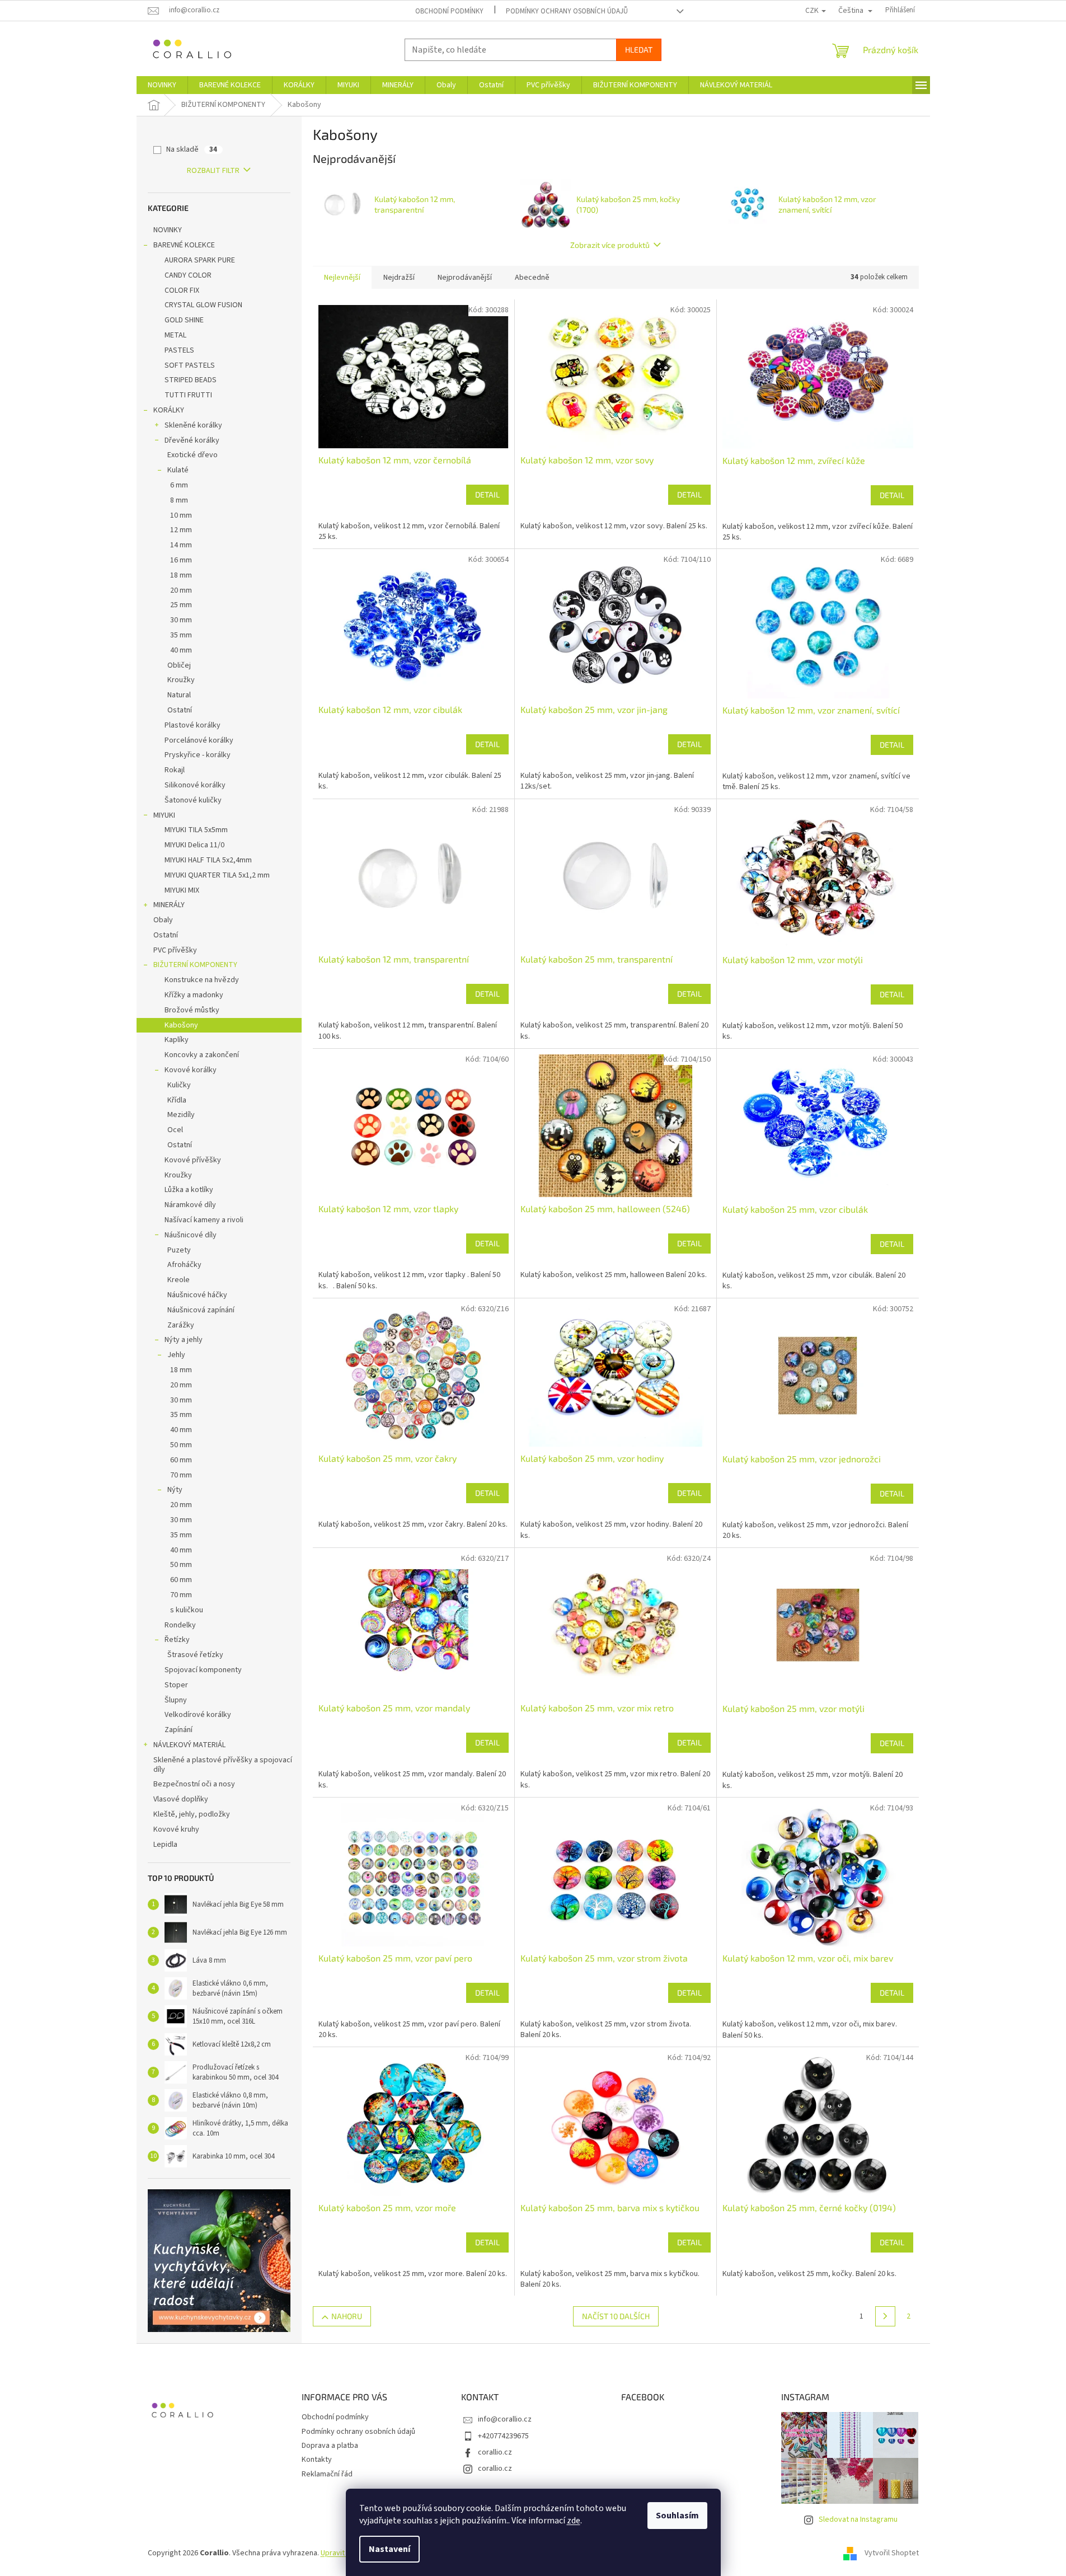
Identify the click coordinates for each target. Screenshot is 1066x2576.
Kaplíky (177, 1040)
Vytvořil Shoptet (892, 2553)
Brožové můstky (192, 1010)
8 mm (179, 500)
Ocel (175, 1130)
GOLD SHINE (184, 320)
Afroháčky (184, 1265)
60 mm (181, 1460)
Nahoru (347, 2316)
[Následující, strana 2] (885, 2316)
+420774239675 (503, 2436)
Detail (487, 494)
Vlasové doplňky (181, 1799)
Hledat (639, 50)
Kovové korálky (191, 1070)
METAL (175, 335)
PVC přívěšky (175, 950)
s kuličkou (187, 1610)
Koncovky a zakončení (202, 1055)
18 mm (181, 575)
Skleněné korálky (193, 425)
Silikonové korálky (195, 785)
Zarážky (181, 1325)
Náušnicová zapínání (201, 1310)
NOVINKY (168, 230)
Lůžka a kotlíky (189, 1190)
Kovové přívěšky (193, 1160)
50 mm (181, 1445)
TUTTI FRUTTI (188, 395)
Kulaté (178, 470)
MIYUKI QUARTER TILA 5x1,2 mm (217, 875)
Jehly (176, 1355)
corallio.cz (495, 2452)
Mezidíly (181, 1115)
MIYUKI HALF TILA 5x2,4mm (208, 860)
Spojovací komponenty (203, 1670)
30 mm (181, 620)
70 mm (181, 1475)
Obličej (179, 665)
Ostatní (180, 710)
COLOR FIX (182, 290)
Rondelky (180, 1625)
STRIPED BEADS (191, 380)
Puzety (179, 1250)
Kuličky (179, 1085)
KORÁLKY (169, 410)
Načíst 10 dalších (616, 2316)
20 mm (181, 590)
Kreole (179, 1280)
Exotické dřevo (192, 455)
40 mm (181, 650)
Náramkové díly (190, 1205)
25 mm (181, 605)
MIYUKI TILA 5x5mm (196, 830)
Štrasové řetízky (195, 1655)
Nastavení (389, 2549)
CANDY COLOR (188, 275)
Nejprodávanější (465, 278)
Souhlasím (677, 2516)
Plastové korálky (192, 725)
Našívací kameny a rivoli (204, 1220)
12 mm (181, 530)
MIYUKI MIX (182, 890)
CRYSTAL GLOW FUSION (203, 305)
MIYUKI (164, 815)
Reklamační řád (327, 2474)
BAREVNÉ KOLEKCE (184, 245)
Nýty (175, 1490)
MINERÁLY (169, 905)
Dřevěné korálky (192, 440)
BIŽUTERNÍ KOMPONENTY (195, 965)
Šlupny (176, 1700)
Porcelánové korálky (199, 740)
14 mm (181, 545)
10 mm (181, 515)
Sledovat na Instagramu (858, 2519)
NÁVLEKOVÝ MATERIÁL (189, 1745)
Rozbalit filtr (213, 171)
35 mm (181, 635)
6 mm (179, 485)
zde (574, 2521)
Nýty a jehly (184, 1340)
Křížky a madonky (194, 995)
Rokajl (175, 770)
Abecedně (532, 278)
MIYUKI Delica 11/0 (194, 845)
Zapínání (179, 1730)
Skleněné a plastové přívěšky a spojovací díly (223, 1765)
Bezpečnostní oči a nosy (194, 1784)
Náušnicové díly (191, 1235)
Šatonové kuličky (193, 800)
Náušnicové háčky (197, 1295)
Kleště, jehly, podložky (192, 1814)
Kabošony (181, 1025)
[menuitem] (162, 85)
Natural (179, 695)
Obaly (163, 920)
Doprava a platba (330, 2446)
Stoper (176, 1685)
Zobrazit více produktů (610, 245)
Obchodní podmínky (449, 11)
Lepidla (165, 1845)
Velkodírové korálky (198, 1715)
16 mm (181, 560)
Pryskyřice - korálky (198, 755)
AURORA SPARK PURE (200, 260)
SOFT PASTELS (190, 365)
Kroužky (181, 680)
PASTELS (179, 350)
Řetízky (177, 1640)
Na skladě (192, 149)
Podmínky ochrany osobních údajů (567, 11)
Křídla (177, 1100)
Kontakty (317, 2460)
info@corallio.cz (505, 2419)
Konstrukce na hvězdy (202, 980)
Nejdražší (399, 278)
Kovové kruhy (176, 1829)
